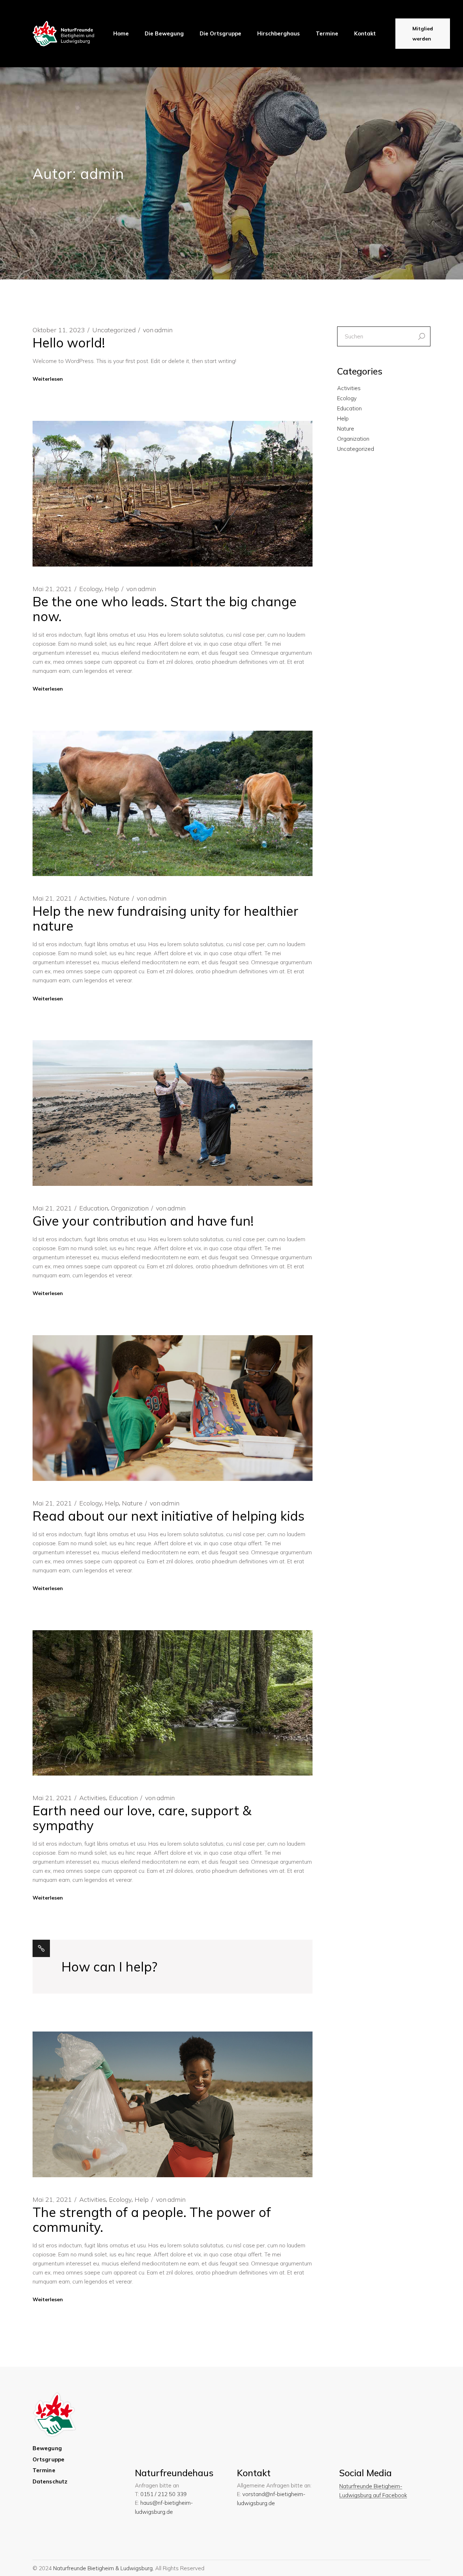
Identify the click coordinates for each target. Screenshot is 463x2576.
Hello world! (69, 343)
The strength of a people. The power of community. (152, 2220)
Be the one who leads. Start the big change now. (165, 609)
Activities (93, 898)
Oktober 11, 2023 (59, 330)
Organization (130, 1208)
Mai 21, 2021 (52, 589)
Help (112, 589)
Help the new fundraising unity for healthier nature (165, 918)
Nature (119, 898)
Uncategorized (114, 330)
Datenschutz (50, 2481)
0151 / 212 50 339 (163, 2494)
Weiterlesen (48, 379)
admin (158, 330)
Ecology (91, 589)
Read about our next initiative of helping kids (169, 1516)
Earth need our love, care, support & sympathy (142, 1818)
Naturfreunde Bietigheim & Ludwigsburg (103, 2568)
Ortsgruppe (48, 2459)
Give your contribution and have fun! (143, 1221)
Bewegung (47, 2448)
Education (94, 1208)
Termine (44, 2470)
